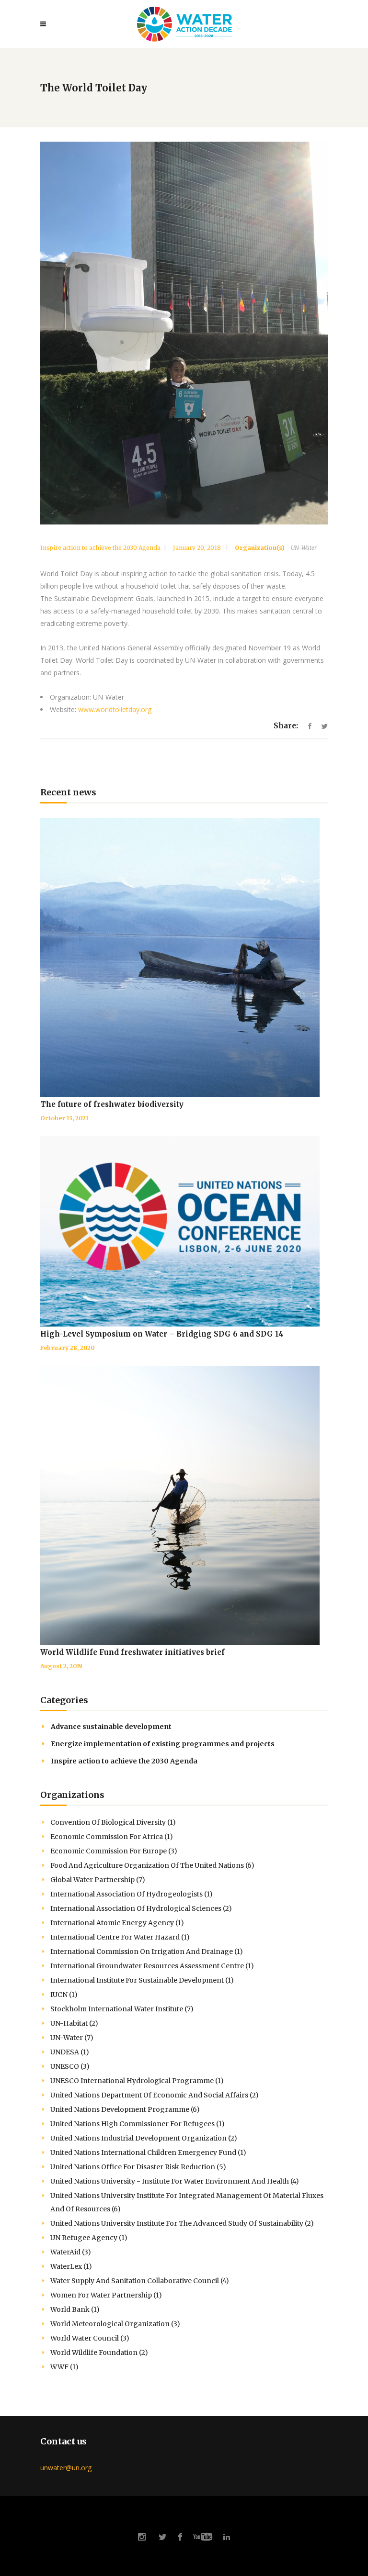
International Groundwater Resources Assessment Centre (152, 1966)
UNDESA (70, 2052)
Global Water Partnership (98, 1880)
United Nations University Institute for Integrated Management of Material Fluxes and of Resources (187, 2202)
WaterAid (71, 2252)
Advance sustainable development (111, 1727)
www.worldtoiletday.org (115, 709)
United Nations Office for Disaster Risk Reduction (138, 2167)
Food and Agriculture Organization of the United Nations (152, 1865)
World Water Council (90, 2338)
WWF (64, 2367)
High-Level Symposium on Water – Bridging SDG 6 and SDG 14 (162, 1334)
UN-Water (304, 548)
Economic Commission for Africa (112, 1837)
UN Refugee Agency (89, 2238)
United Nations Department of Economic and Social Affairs (155, 2095)
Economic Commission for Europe (114, 1851)
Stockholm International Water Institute (122, 2009)
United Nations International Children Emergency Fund (148, 2152)
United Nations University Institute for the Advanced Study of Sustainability (182, 2223)
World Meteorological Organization (115, 2324)
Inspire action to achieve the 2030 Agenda (100, 548)
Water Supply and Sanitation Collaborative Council (140, 2281)
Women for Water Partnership (106, 2295)
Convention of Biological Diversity (113, 1822)
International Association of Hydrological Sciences (141, 1908)
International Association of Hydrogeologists (132, 1894)
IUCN (64, 1995)
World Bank (75, 2309)
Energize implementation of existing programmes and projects (163, 1744)
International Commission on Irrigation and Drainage (147, 1952)
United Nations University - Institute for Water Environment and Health (175, 2181)
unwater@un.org (66, 2468)
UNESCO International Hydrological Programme (137, 2081)
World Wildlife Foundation (99, 2353)
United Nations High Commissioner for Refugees (138, 2124)
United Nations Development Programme (125, 2109)
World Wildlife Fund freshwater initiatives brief (132, 1652)
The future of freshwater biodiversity (112, 1104)
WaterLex (71, 2266)
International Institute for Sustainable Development (142, 1980)
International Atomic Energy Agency (117, 1923)
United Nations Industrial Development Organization (144, 2138)
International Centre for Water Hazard (120, 1937)
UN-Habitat (74, 2023)
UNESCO (70, 2066)
